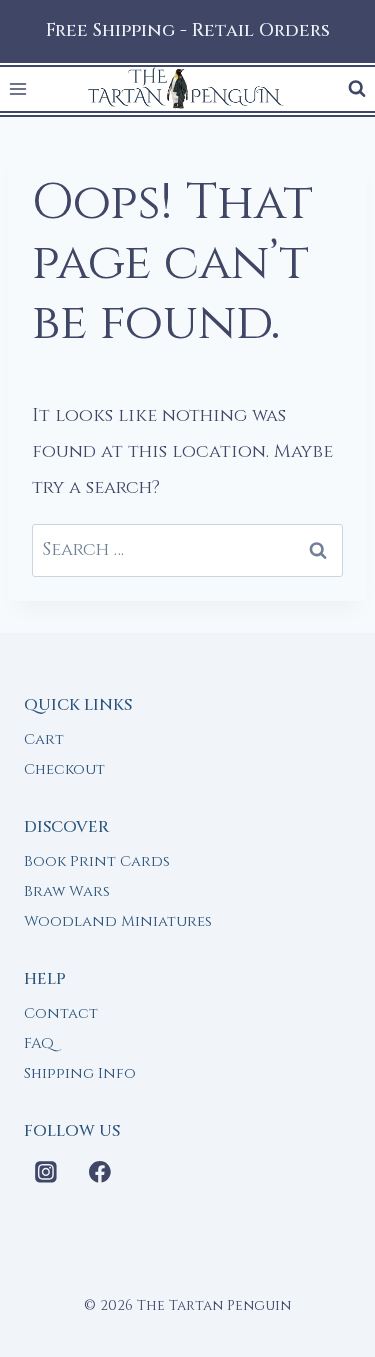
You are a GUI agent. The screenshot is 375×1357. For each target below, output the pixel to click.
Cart (44, 739)
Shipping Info (80, 1073)
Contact (61, 1013)
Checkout (64, 769)
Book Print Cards (97, 861)
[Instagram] (46, 1173)
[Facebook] (100, 1173)
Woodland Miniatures (118, 921)
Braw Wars (67, 891)
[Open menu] (18, 89)
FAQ (39, 1043)
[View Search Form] (357, 89)
